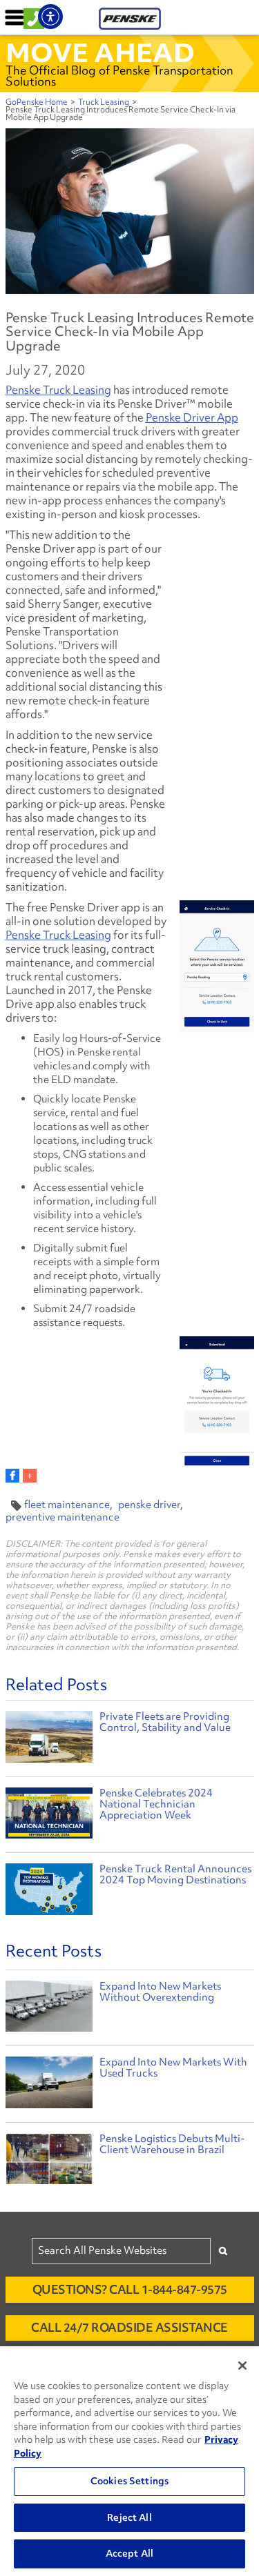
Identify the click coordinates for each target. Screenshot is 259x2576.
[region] (129, 2461)
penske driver (149, 1505)
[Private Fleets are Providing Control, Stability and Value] (49, 1739)
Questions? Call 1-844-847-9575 (130, 2289)
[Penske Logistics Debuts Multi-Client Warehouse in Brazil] (49, 2162)
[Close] (242, 2366)
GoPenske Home (37, 102)
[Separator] (30, 1476)
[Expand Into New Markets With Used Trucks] (49, 2086)
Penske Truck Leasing (58, 390)
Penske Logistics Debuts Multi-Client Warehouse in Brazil (172, 2144)
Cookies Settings (129, 2481)
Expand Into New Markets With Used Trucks (173, 2068)
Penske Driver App (192, 417)
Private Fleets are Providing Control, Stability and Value (165, 1722)
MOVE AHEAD (100, 52)
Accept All (129, 2553)
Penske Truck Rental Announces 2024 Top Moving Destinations (175, 1874)
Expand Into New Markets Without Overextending (160, 1992)
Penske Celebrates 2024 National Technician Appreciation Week (156, 1804)
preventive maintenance (63, 1517)
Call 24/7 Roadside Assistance (129, 2327)
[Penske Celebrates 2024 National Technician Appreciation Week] (49, 1815)
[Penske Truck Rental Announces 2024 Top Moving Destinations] (49, 1891)
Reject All (129, 2517)
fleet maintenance (67, 1505)
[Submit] (223, 2251)
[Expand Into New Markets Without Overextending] (49, 2010)
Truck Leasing (104, 102)
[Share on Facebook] (12, 1476)
